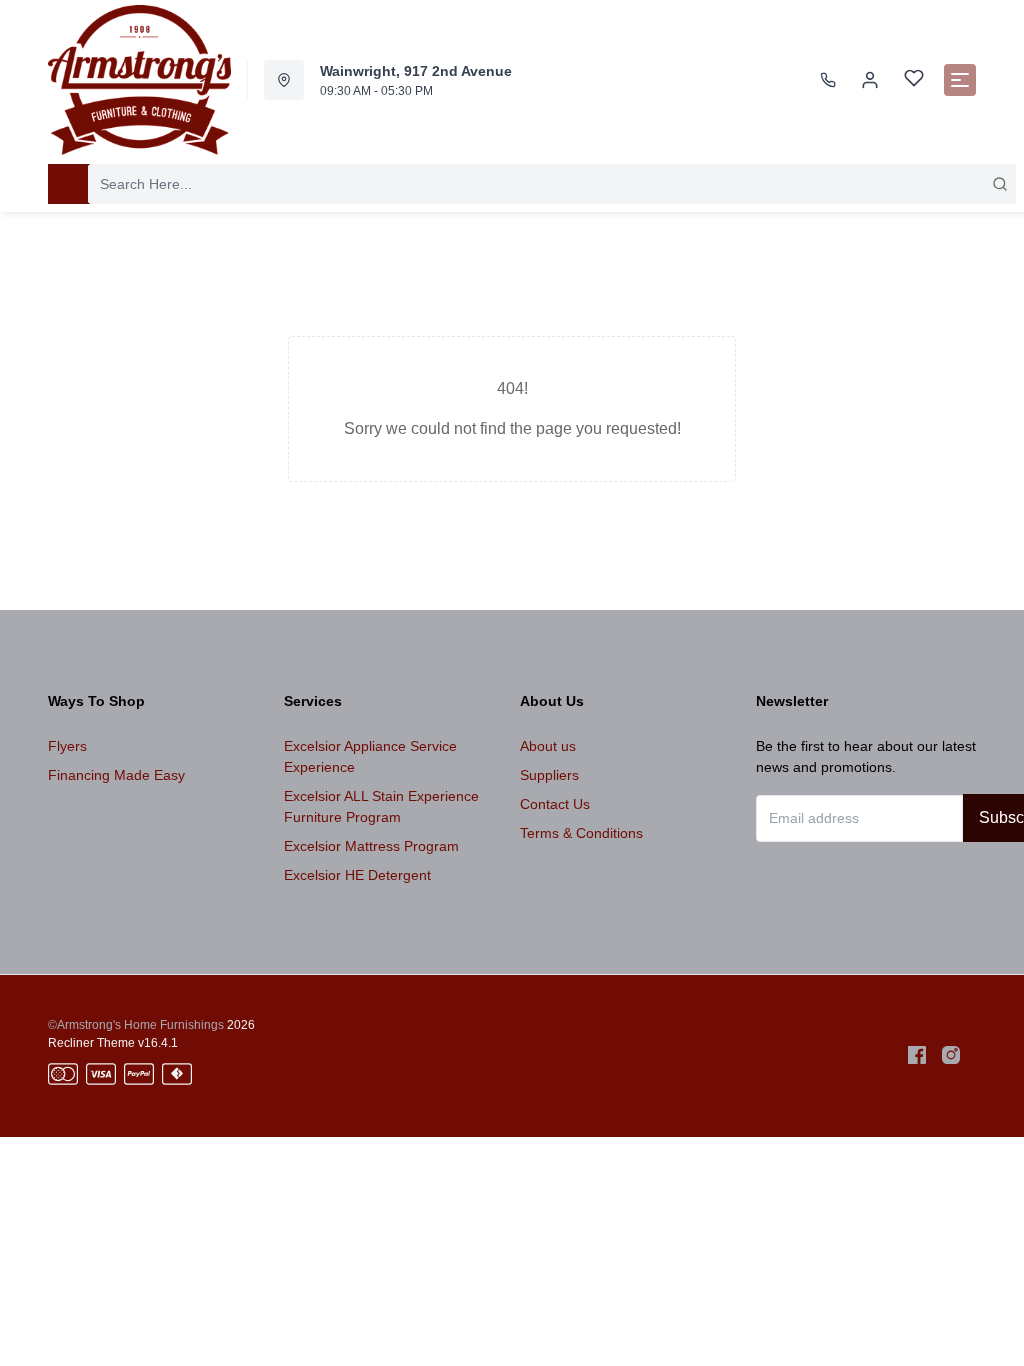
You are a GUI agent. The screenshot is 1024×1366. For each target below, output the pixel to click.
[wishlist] (914, 80)
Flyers (67, 746)
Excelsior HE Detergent (357, 875)
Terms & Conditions (581, 833)
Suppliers (549, 775)
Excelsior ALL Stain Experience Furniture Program (381, 806)
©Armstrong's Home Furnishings (136, 1025)
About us (548, 746)
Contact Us (555, 804)
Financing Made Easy (116, 775)
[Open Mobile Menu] (960, 80)
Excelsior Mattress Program (371, 846)
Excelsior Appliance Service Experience (370, 756)
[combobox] (552, 184)
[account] (870, 80)
